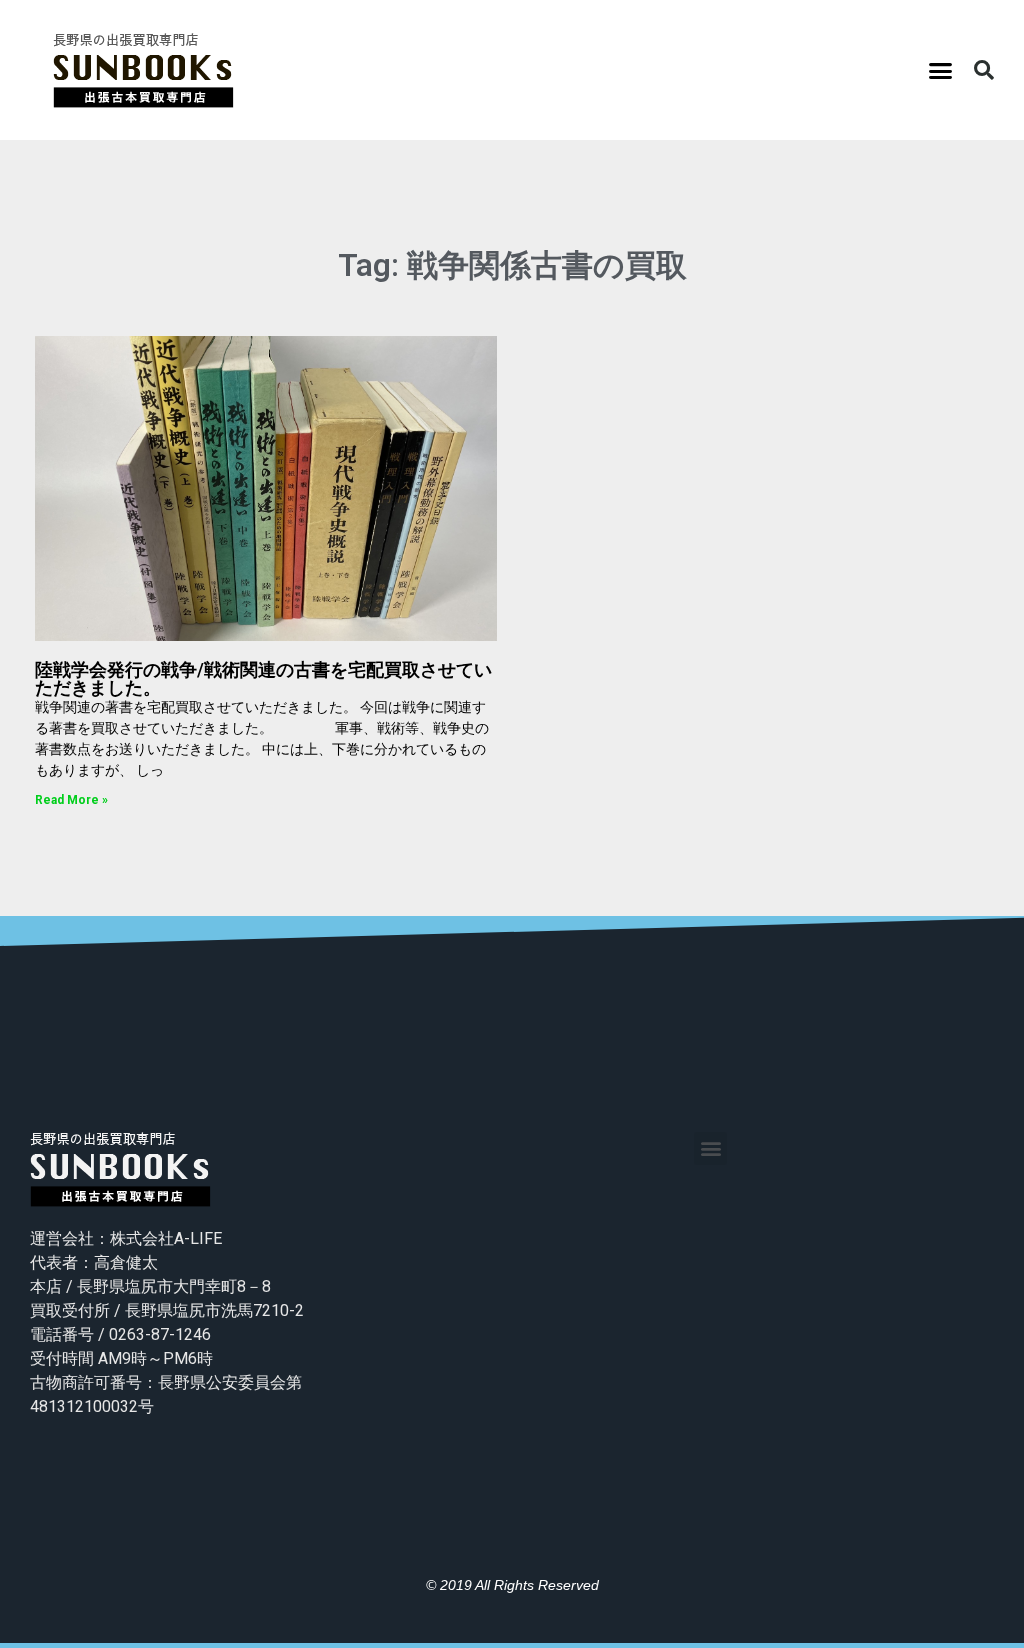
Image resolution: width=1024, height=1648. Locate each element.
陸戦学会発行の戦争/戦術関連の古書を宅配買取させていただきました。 (263, 678)
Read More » (71, 800)
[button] (941, 70)
